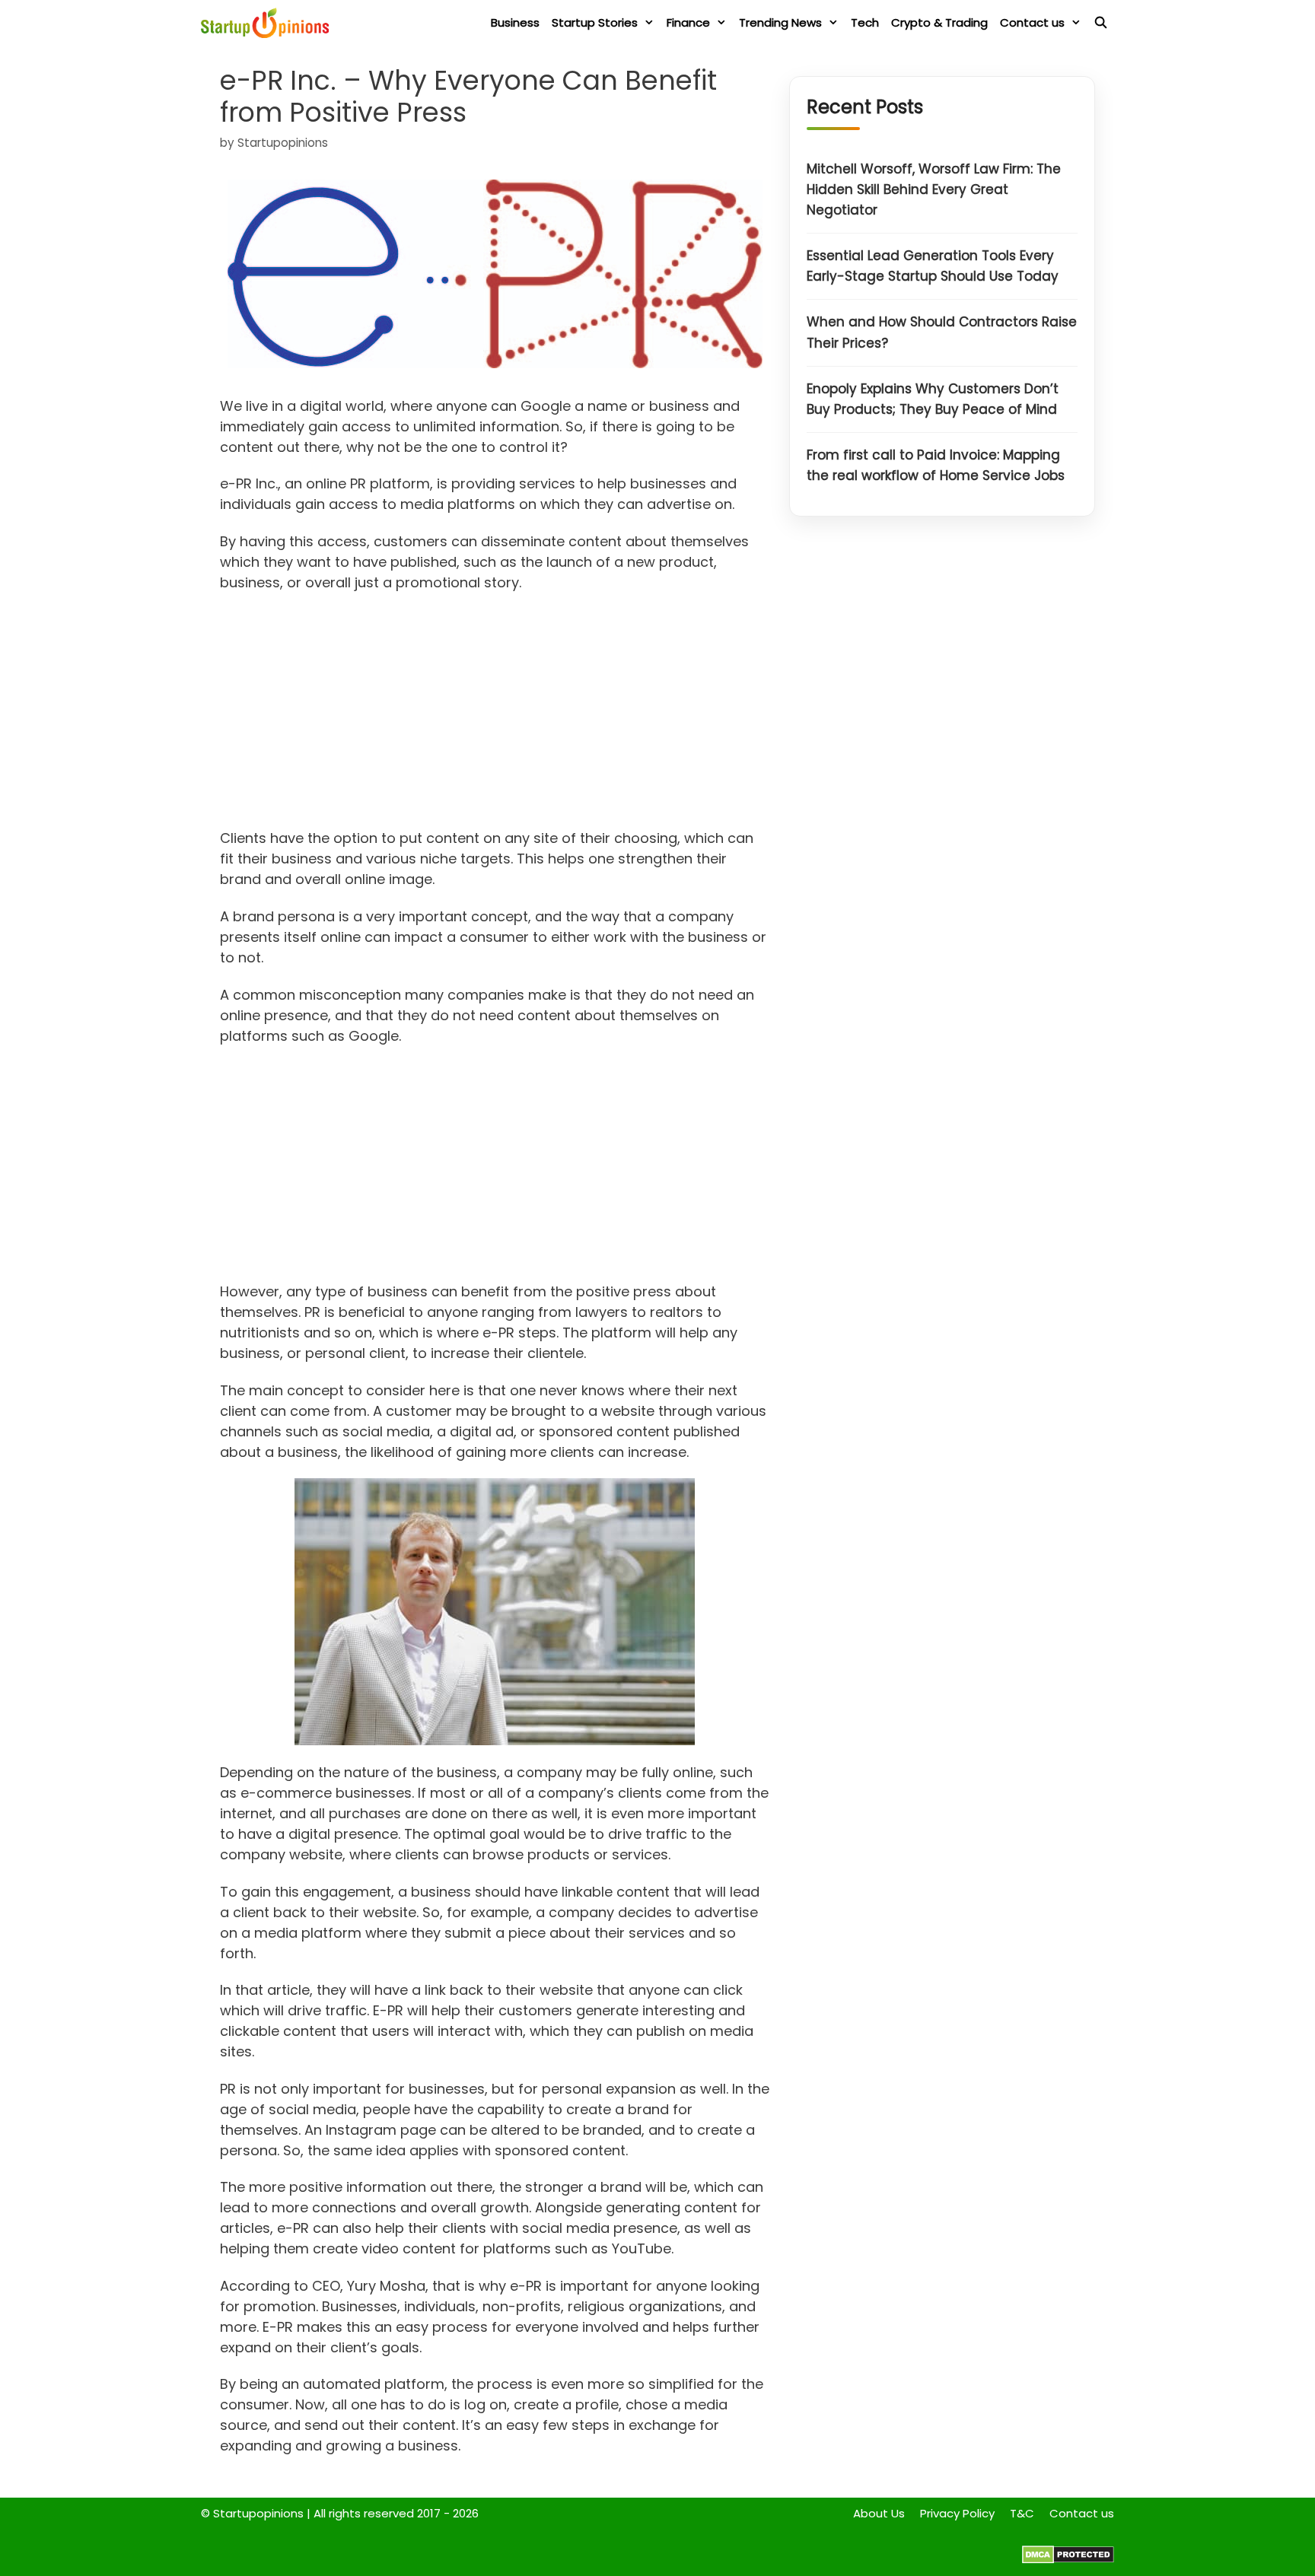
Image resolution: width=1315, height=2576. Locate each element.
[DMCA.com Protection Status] (1068, 2560)
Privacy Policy (957, 2513)
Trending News (780, 22)
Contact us (1032, 22)
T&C (1022, 2513)
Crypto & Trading (939, 22)
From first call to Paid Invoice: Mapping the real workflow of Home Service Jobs (936, 466)
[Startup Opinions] (269, 23)
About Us (879, 2513)
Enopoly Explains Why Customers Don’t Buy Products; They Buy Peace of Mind (933, 399)
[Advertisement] (495, 715)
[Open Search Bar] (1101, 23)
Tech (865, 22)
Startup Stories (595, 22)
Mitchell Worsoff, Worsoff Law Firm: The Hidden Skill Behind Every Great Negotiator (934, 189)
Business (515, 22)
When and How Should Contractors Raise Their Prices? (942, 333)
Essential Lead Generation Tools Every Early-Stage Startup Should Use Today (933, 267)
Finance (688, 22)
